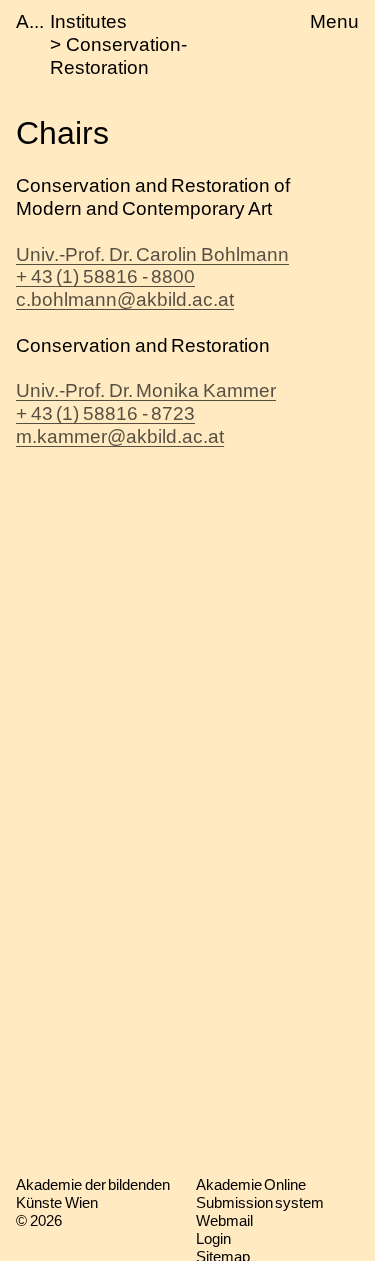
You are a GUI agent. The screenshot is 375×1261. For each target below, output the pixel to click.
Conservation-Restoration (119, 56)
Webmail (224, 1220)
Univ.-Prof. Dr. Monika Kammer (146, 390)
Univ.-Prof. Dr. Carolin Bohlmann (152, 254)
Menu (334, 21)
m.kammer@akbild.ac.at (120, 436)
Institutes (88, 21)
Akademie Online (251, 1184)
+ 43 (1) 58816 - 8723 (105, 413)
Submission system (260, 1202)
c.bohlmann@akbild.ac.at (125, 299)
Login (213, 1238)
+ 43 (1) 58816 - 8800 (105, 276)
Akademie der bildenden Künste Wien (93, 1193)
